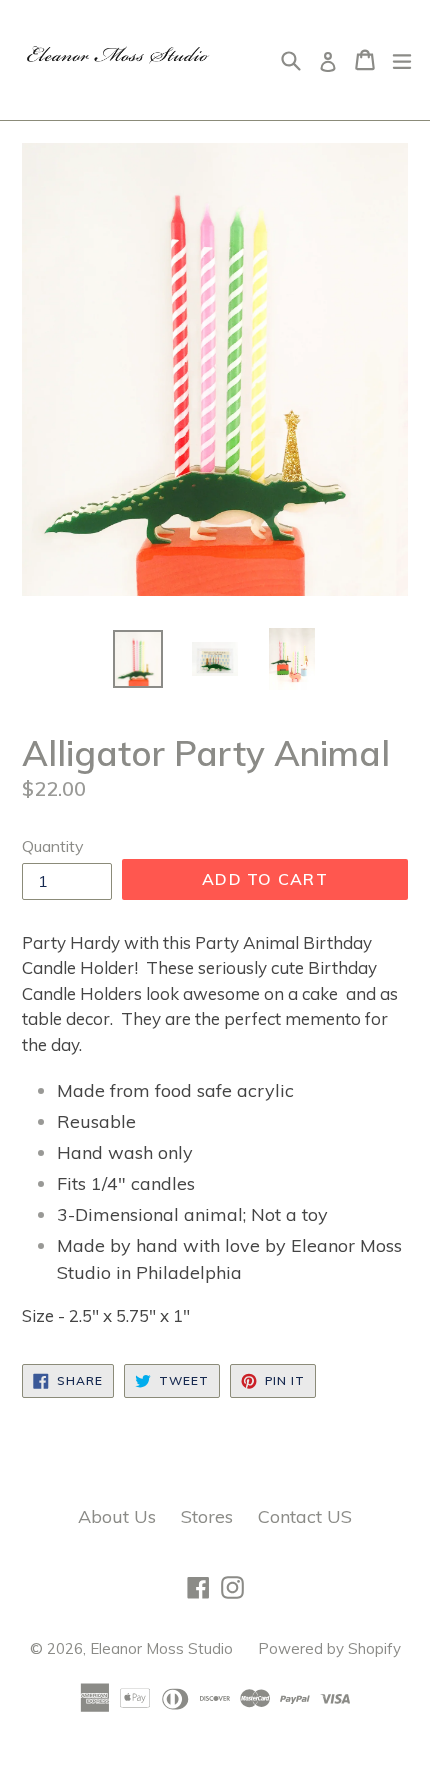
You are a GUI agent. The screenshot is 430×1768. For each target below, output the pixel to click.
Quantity (53, 846)
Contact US (305, 1516)
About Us (117, 1516)
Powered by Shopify (329, 1648)
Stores (207, 1516)
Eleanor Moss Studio (161, 1648)
